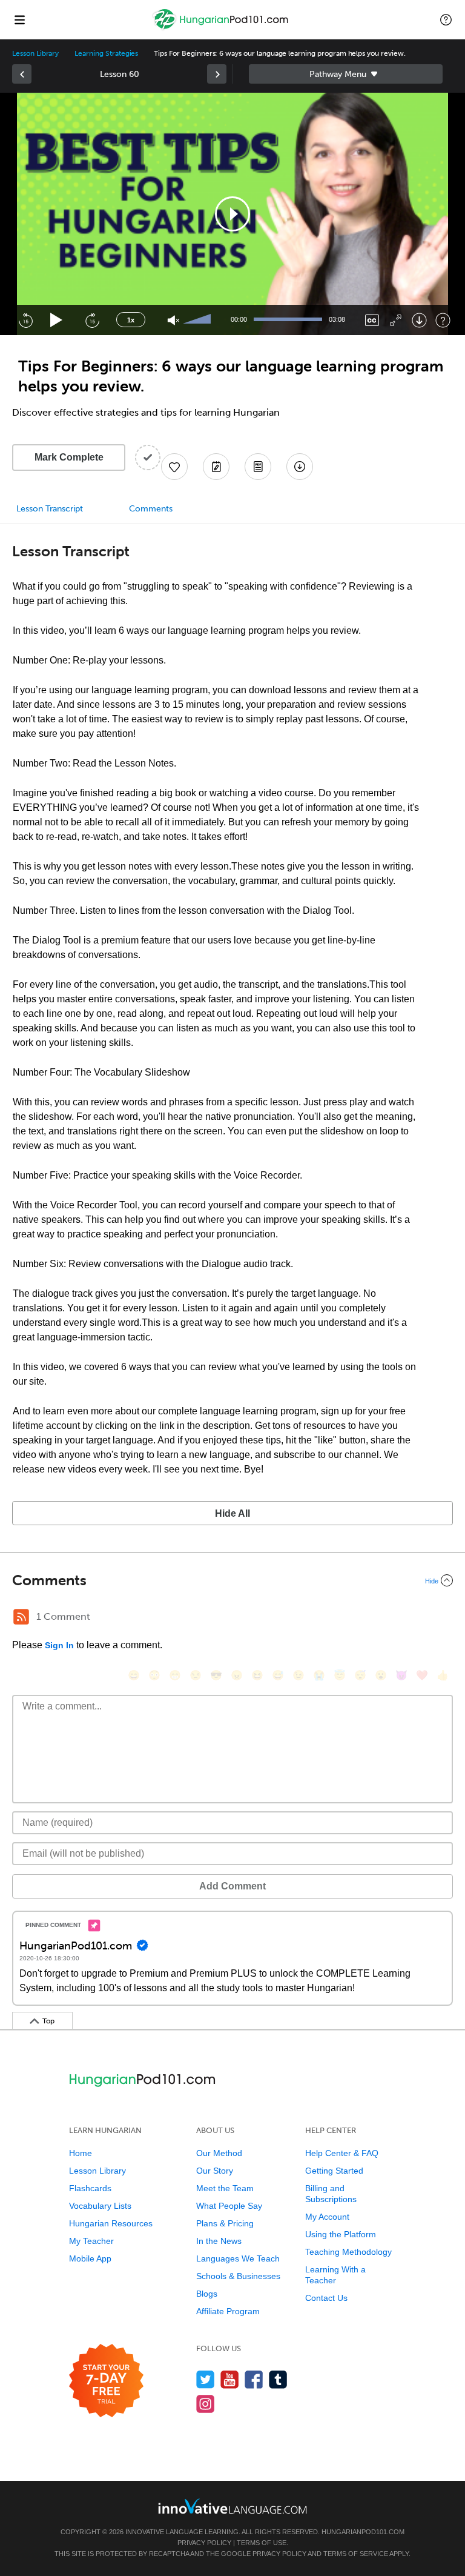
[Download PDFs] (258, 467)
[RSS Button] (21, 1617)
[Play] (57, 320)
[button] (446, 19)
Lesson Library (35, 53)
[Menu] (19, 19)
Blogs (207, 2294)
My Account (327, 2217)
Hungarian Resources (111, 2223)
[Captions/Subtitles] (372, 320)
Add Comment (232, 1886)
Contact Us (326, 2298)
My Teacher (91, 2241)
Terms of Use (262, 2543)
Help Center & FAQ (342, 2153)
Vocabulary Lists (100, 2206)
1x (131, 320)
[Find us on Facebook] (254, 2379)
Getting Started (334, 2171)
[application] (232, 214)
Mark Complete (69, 457)
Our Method (219, 2153)
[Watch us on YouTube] (230, 2379)
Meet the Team (225, 2188)
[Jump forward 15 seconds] (92, 320)
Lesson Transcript (50, 509)
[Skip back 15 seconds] (25, 320)
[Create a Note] (216, 467)
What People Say (229, 2206)
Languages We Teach (238, 2258)
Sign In (59, 1645)
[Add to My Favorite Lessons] (174, 467)
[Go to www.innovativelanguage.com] (232, 2506)
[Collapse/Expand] (232, 1580)
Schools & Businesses (238, 2276)
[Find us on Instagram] (206, 2404)
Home (81, 2153)
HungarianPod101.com (363, 2532)
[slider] (199, 320)
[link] (22, 74)
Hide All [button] (232, 1513)
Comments (151, 509)
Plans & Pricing (225, 2223)
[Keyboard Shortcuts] (443, 320)
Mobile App (90, 2258)
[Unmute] (173, 320)
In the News (219, 2241)
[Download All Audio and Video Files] (300, 467)
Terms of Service (356, 2554)
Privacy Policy (204, 2543)
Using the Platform (341, 2234)
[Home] (222, 28)
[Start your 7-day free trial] (106, 2381)
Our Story (215, 2171)
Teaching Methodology (348, 2252)
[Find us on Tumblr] (278, 2379)
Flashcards (90, 2188)
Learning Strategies (106, 53)
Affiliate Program (228, 2311)
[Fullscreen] (396, 320)
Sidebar (346, 74)
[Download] (419, 320)
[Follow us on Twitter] (206, 2379)
